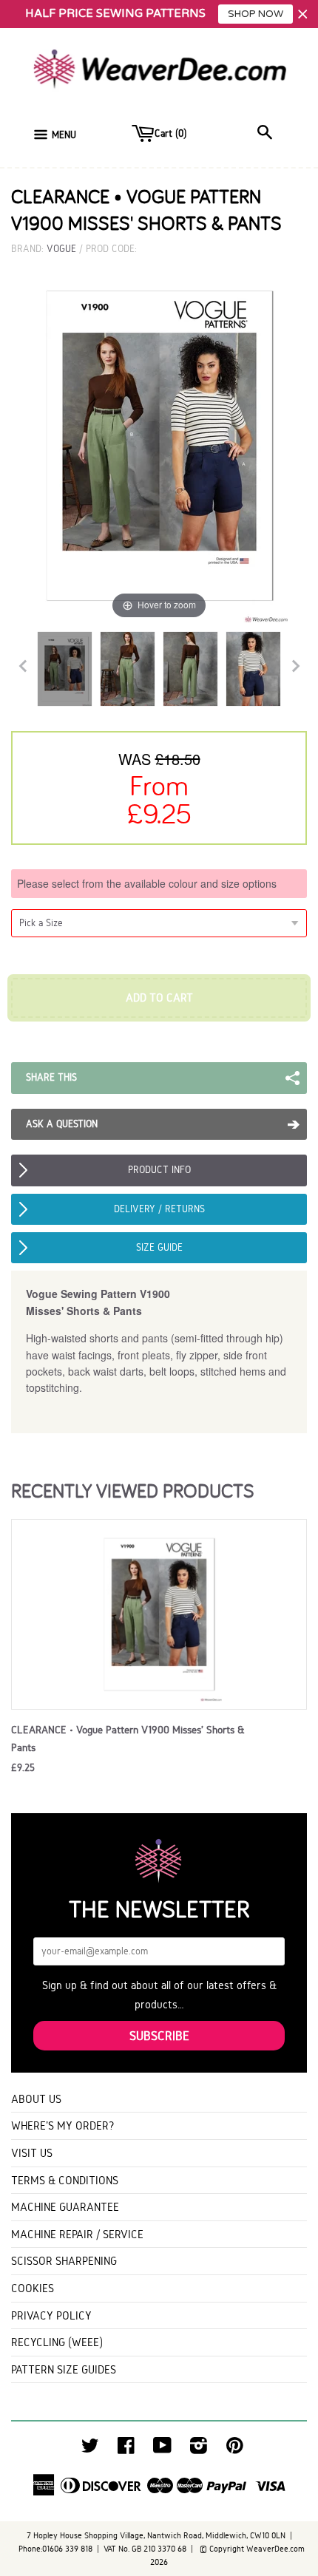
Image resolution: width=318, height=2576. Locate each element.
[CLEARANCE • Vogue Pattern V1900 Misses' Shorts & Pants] (65, 669)
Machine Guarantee (65, 2207)
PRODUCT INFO (159, 1170)
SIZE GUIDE (159, 1247)
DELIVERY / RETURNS (159, 1209)
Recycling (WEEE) (57, 2342)
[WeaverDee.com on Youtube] (162, 2449)
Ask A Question (62, 1124)
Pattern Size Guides (64, 2369)
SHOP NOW (256, 14)
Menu (64, 135)
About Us (36, 2099)
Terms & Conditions (65, 2180)
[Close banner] (303, 14)
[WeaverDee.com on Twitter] (90, 2449)
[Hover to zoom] (159, 445)
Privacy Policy (51, 2315)
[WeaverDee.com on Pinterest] (235, 2449)
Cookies (33, 2288)
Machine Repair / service (77, 2234)
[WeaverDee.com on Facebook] (126, 2449)
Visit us (32, 2153)
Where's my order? (63, 2125)
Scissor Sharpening (64, 2261)
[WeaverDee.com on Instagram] (199, 2449)
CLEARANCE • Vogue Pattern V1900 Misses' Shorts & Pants (128, 1739)
